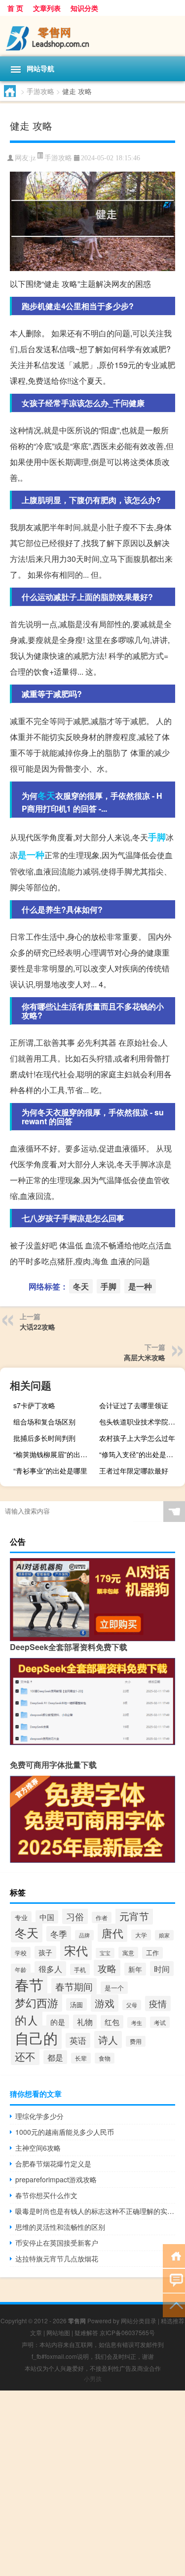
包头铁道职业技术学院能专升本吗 (141, 1422)
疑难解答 (86, 2332)
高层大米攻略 (145, 1357)
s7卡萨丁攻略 (34, 1405)
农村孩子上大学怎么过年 (137, 1438)
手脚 (157, 837)
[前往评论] (174, 2280)
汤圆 (76, 2004)
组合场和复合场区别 (44, 1422)
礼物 (85, 2022)
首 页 (15, 8)
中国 (47, 1917)
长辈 (81, 2058)
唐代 (112, 1933)
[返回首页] (174, 2255)
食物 (105, 2058)
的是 (58, 2022)
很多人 (50, 1969)
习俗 (75, 1916)
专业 (21, 1917)
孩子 (45, 1952)
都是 (55, 2057)
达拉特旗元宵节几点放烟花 (57, 2258)
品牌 (84, 1935)
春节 (29, 1984)
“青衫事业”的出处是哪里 (50, 1471)
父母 (132, 2005)
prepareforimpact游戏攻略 (56, 2179)
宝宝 (105, 1953)
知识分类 (84, 8)
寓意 (128, 1953)
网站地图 (58, 2332)
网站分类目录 (139, 2321)
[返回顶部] (174, 2305)
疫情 (158, 2003)
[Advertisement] (92, 2483)
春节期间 (74, 1986)
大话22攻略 (37, 1327)
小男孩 (93, 2378)
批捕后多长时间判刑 (44, 1438)
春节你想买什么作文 (46, 2195)
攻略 (107, 1968)
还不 (25, 2056)
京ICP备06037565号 (127, 2332)
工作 (152, 1953)
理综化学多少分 (39, 2116)
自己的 (36, 2037)
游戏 (105, 2003)
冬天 (46, 795)
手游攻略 (40, 91)
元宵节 (134, 1916)
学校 (21, 1953)
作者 (102, 1917)
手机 (80, 1969)
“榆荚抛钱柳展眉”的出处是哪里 (55, 1454)
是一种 (31, 855)
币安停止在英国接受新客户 (57, 2243)
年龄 (21, 1969)
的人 (27, 2020)
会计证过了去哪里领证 (134, 1405)
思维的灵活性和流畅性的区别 (60, 2227)
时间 (162, 1969)
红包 (112, 2022)
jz (33, 158)
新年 (135, 1969)
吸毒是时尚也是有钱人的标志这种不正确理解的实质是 (95, 2211)
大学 (141, 1935)
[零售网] (92, 36)
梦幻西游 (37, 2002)
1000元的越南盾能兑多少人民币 (65, 2132)
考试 (160, 2022)
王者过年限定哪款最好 (134, 1471)
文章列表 (47, 8)
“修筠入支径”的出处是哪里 (140, 1454)
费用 (136, 2041)
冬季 (59, 1934)
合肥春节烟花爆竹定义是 (53, 2163)
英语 (78, 2040)
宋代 (76, 1950)
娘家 (164, 1935)
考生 (137, 2023)
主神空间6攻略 (38, 2148)
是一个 (114, 1988)
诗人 (108, 2040)
